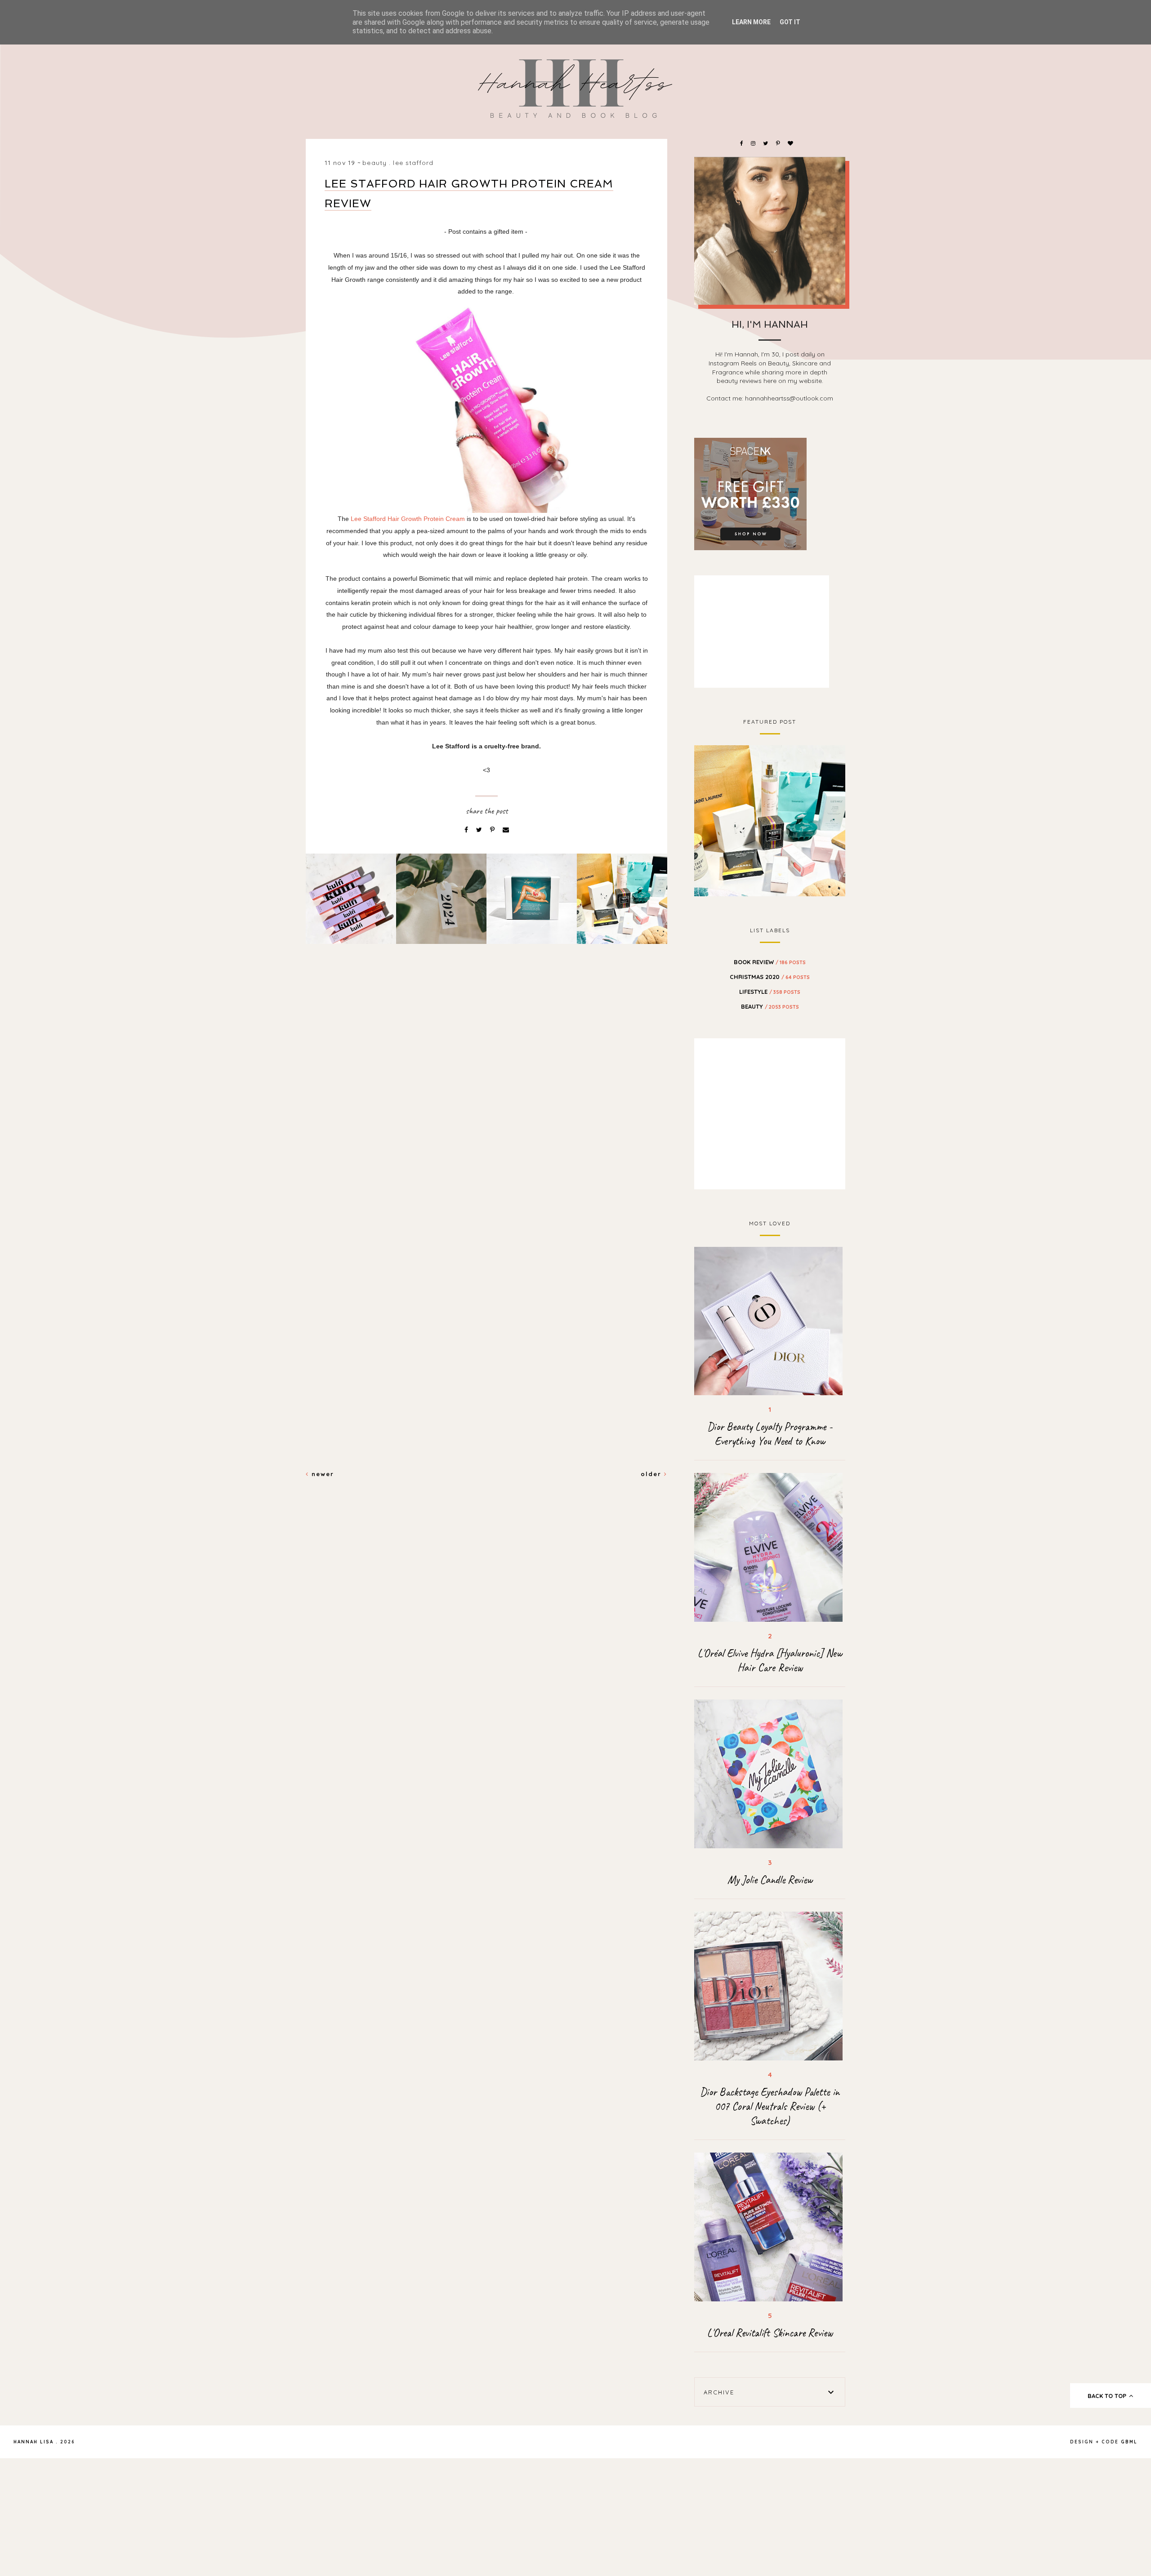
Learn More (751, 22)
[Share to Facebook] (467, 830)
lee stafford (413, 163)
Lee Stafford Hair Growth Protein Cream (408, 519)
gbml (1129, 2442)
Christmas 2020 (770, 977)
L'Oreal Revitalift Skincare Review (770, 2333)
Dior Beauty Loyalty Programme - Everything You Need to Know (770, 1434)
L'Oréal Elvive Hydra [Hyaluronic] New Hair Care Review (770, 1660)
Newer (321, 1474)
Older (652, 1474)
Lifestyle (770, 992)
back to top (1108, 2396)
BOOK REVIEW (770, 962)
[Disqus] (486, 1105)
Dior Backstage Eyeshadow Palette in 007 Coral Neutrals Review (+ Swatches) (770, 2106)
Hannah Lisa (33, 2442)
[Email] (506, 830)
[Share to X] (480, 830)
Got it (790, 22)
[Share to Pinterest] (493, 830)
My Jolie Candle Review (770, 1880)
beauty (375, 163)
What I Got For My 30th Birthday (770, 819)
